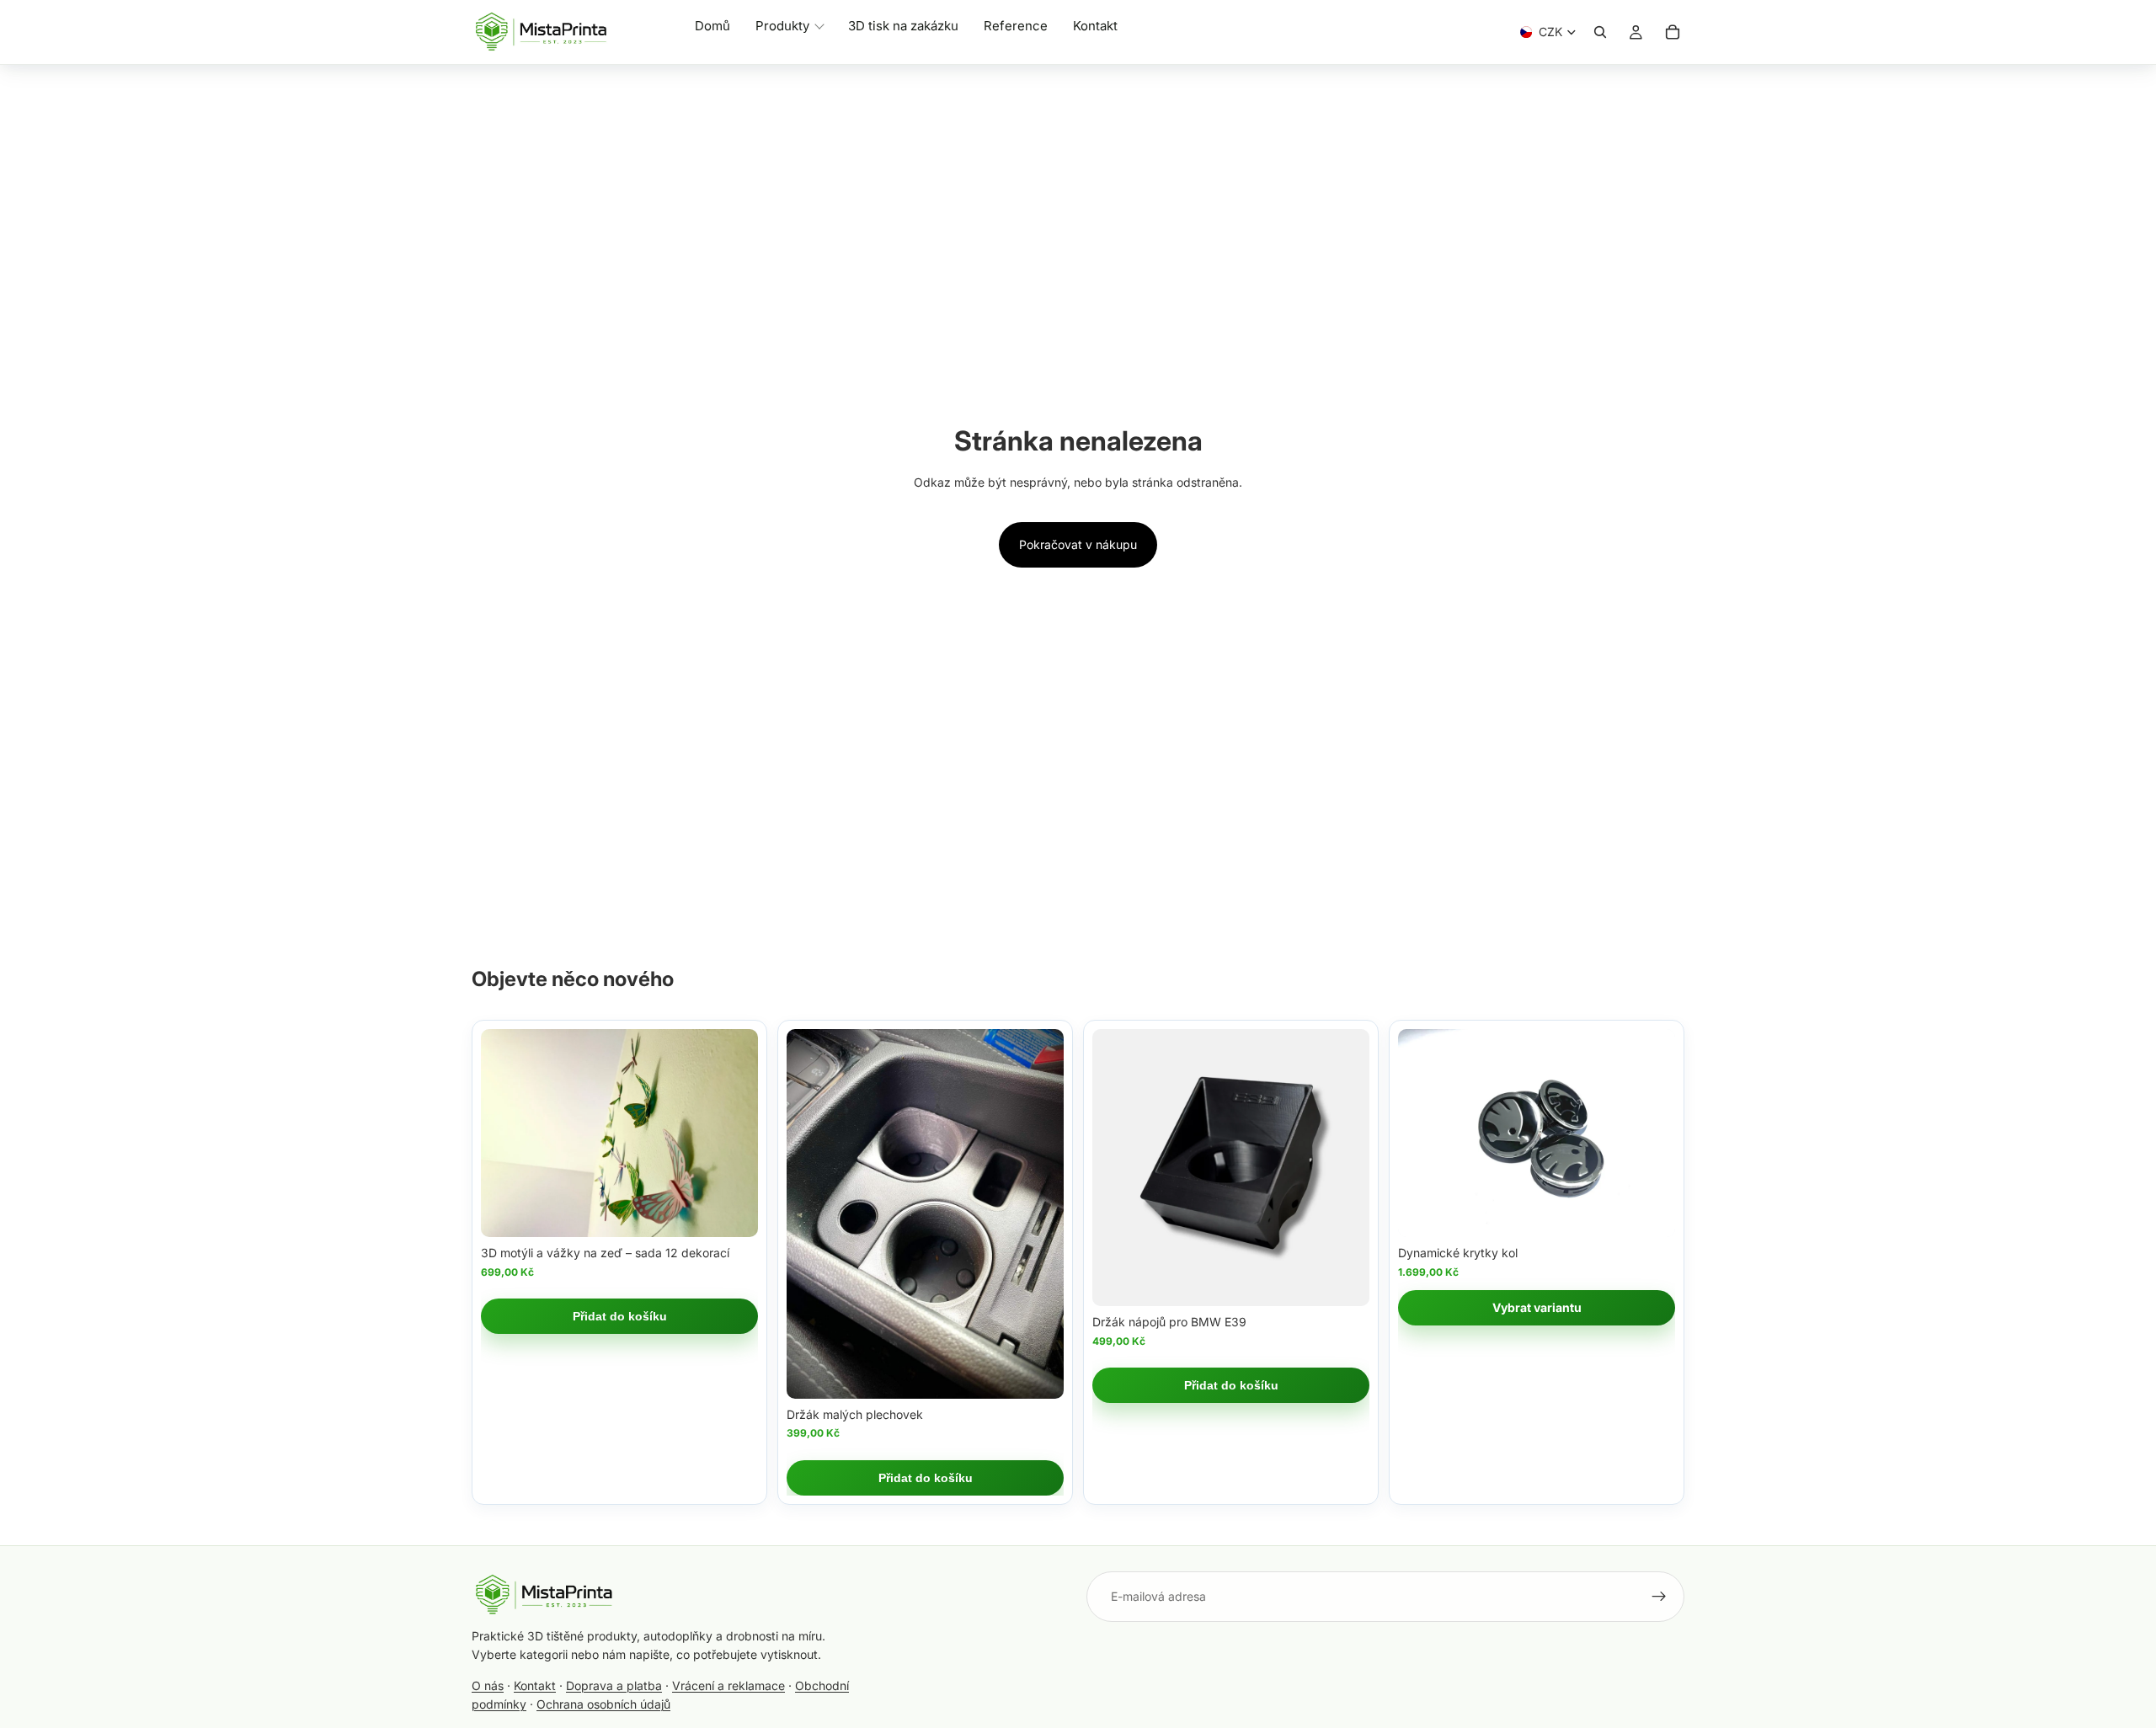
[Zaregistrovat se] (1659, 1597)
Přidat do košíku (620, 1316)
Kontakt (535, 1685)
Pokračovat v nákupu (1078, 544)
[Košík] (1673, 32)
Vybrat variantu (1537, 1307)
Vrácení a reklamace (728, 1685)
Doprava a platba (614, 1685)
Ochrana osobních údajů (603, 1704)
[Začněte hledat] (1600, 32)
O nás (488, 1685)
